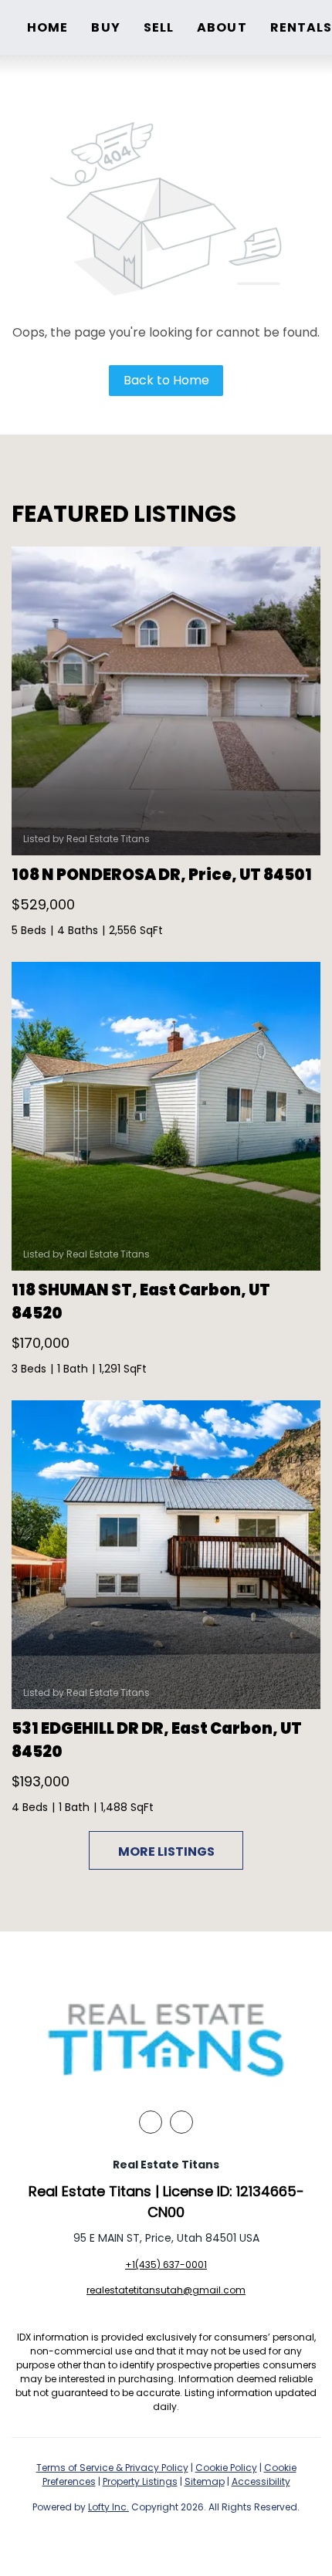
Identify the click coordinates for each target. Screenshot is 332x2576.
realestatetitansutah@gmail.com (166, 2290)
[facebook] (151, 2122)
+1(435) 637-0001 (166, 2265)
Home (47, 27)
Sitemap (205, 2481)
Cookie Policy (226, 2468)
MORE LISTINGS (166, 1852)
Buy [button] (105, 27)
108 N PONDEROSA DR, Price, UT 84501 (162, 875)
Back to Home (166, 380)
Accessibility (261, 2481)
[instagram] (181, 2122)
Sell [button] (159, 27)
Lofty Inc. (108, 2507)
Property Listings (140, 2481)
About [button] (222, 27)
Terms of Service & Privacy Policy (112, 2468)
